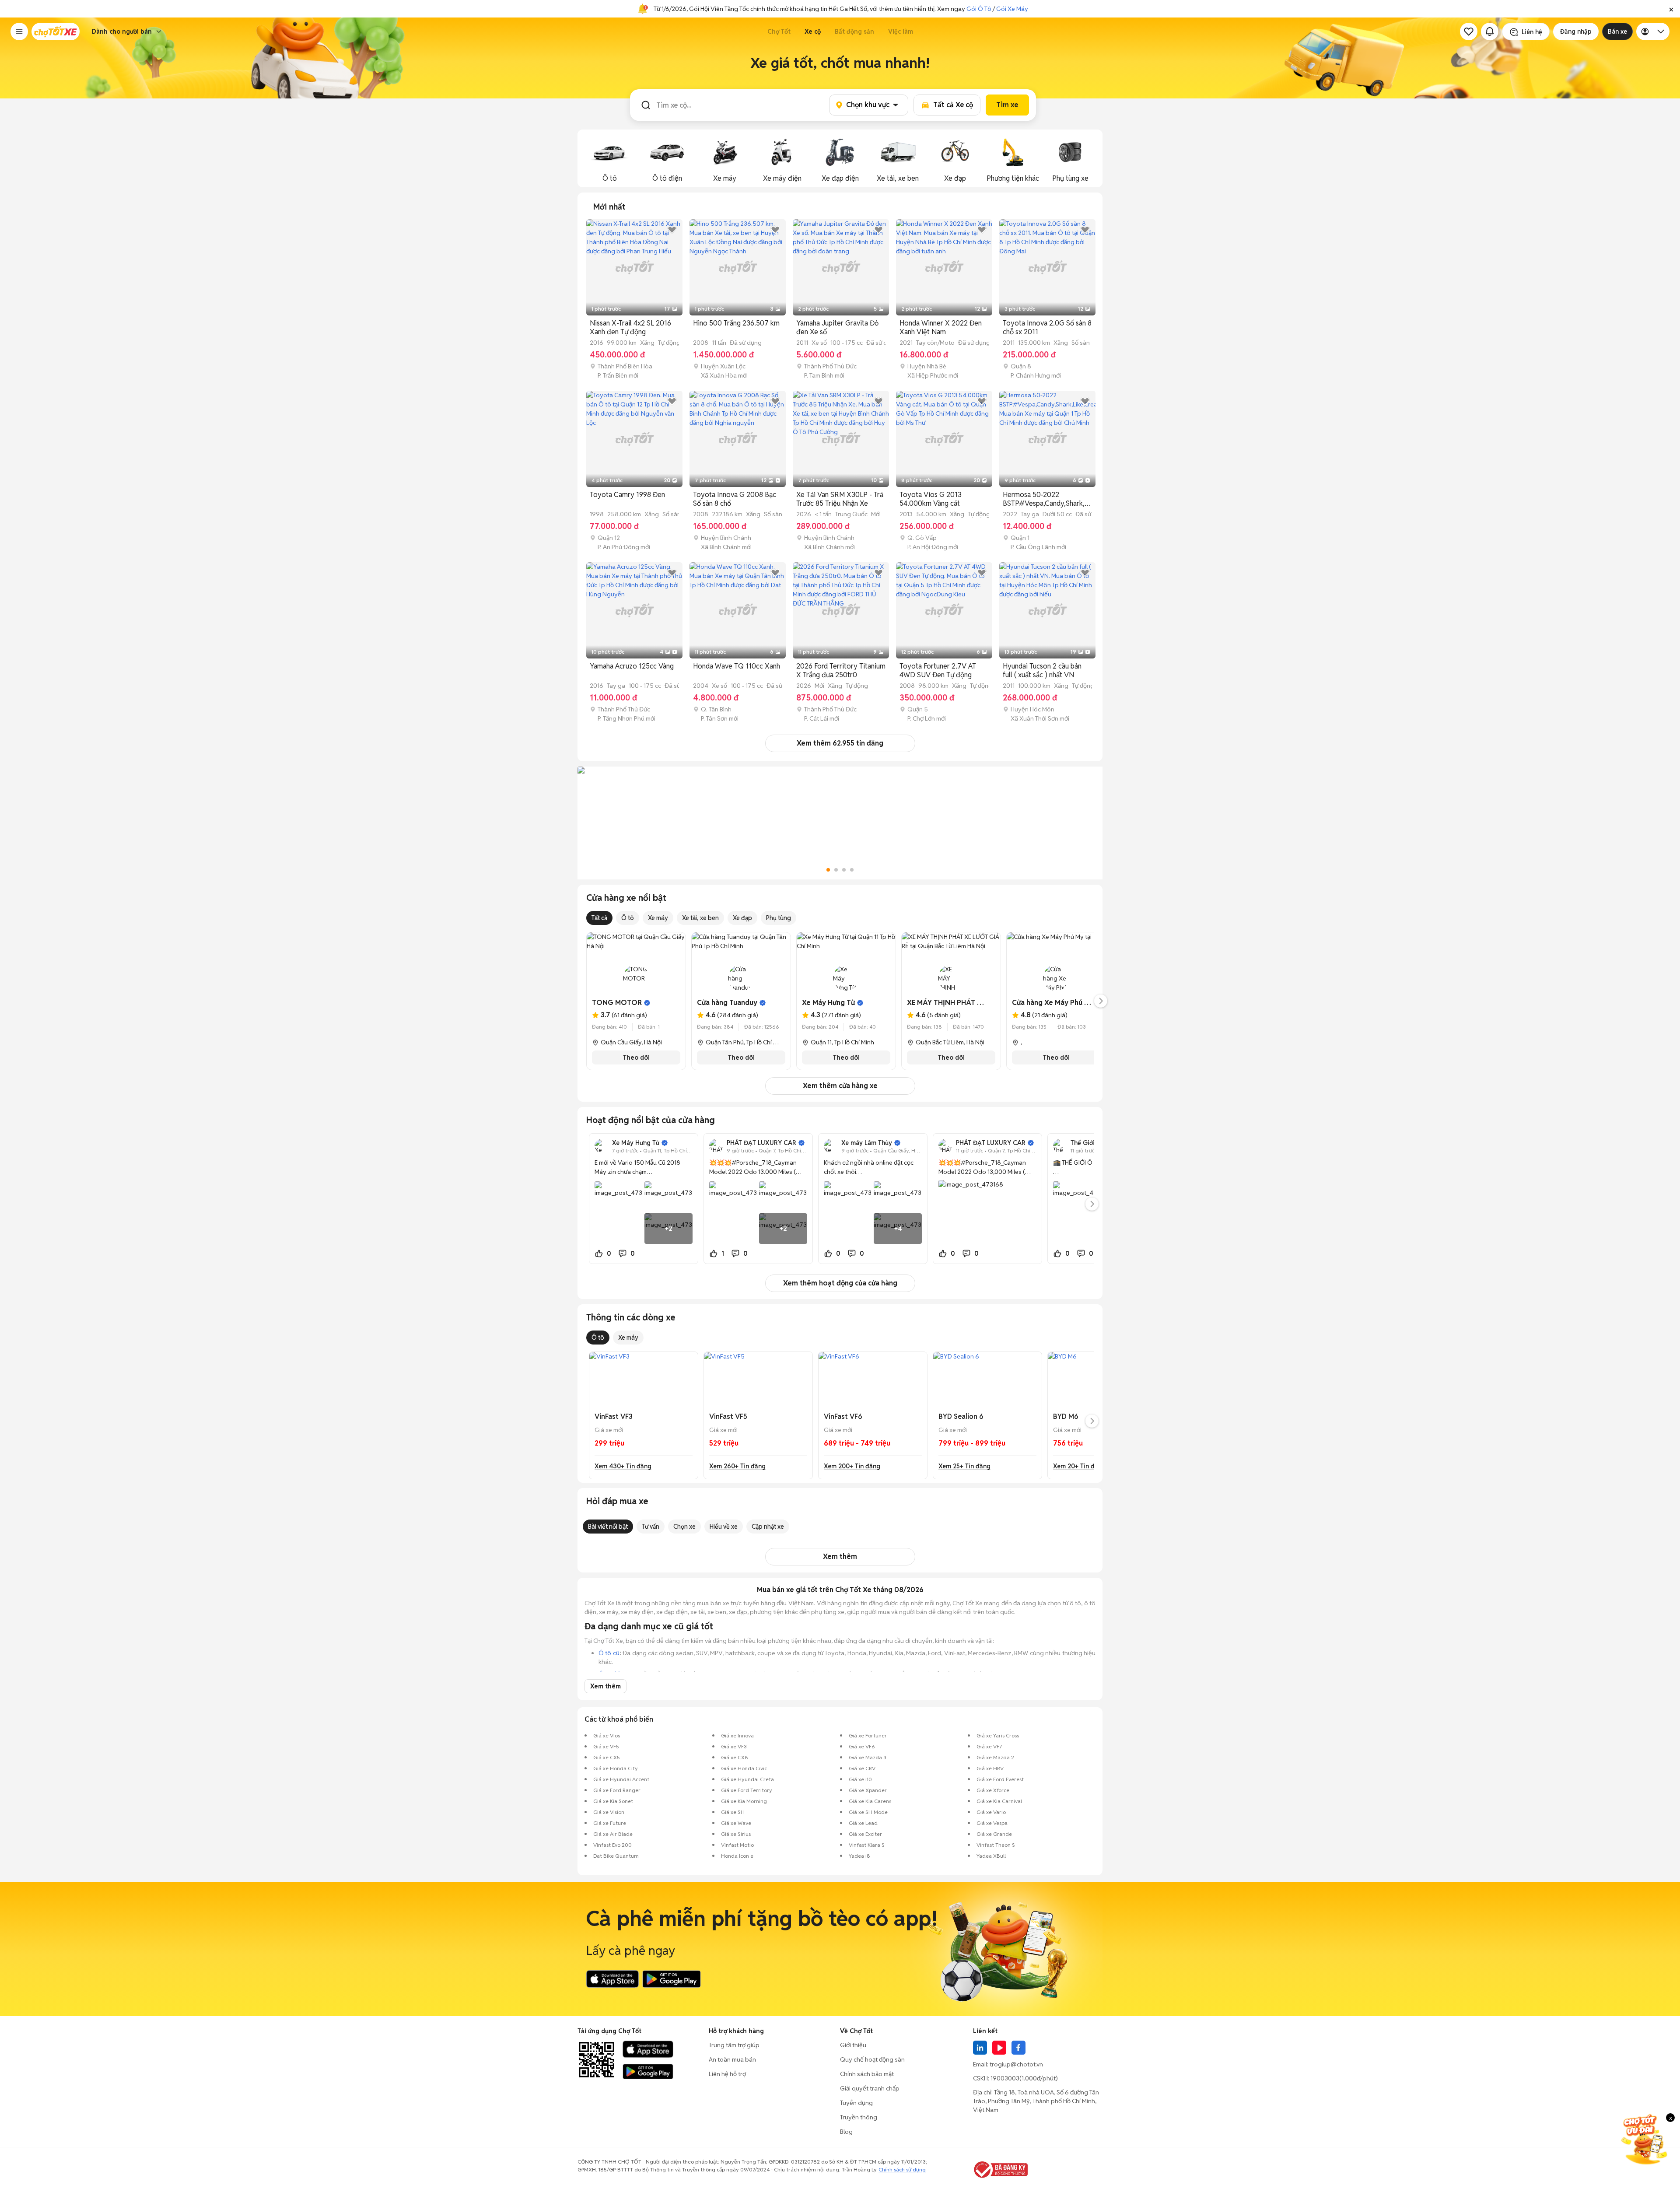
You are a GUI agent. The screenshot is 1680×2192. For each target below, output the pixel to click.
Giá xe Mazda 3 (868, 1757)
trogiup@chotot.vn (1016, 2064)
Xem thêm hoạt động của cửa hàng (840, 1283)
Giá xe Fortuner (868, 1735)
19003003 (1005, 2078)
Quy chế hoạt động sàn (872, 2059)
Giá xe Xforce (993, 1790)
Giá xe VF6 (862, 1746)
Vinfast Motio (737, 1845)
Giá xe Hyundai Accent (621, 1779)
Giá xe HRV (990, 1768)
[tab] (609, 207)
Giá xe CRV (862, 1768)
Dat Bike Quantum (616, 1856)
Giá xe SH (733, 1812)
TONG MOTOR (617, 1003)
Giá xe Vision (609, 1812)
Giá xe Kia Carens (870, 1801)
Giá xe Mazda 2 (995, 1757)
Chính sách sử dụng (902, 2169)
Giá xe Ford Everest (1000, 1779)
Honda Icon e (737, 1856)
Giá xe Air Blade (613, 1834)
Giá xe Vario (991, 1812)
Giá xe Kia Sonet (613, 1801)
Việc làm (901, 32)
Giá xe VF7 (989, 1746)
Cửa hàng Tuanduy (727, 1003)
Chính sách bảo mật (867, 2074)
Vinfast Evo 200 (612, 1845)
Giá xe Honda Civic (744, 1768)
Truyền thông (859, 2117)
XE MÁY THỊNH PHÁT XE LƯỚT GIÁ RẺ (969, 1003)
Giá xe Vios (607, 1735)
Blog (846, 2132)
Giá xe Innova (737, 1735)
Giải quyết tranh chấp (870, 2088)
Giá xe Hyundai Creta (747, 1779)
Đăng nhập (1576, 32)
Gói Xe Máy (1012, 9)
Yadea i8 (859, 1856)
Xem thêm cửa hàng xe (840, 1086)
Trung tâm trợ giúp (734, 2045)
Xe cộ (813, 32)
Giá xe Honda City (616, 1768)
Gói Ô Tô (979, 9)
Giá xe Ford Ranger (617, 1790)
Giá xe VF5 (606, 1746)
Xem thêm (840, 1556)
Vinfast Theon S (996, 1845)
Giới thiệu (853, 2045)
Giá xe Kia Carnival (999, 1801)
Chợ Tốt (779, 32)
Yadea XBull (991, 1856)
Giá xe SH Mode (868, 1812)
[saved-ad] (1469, 32)
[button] (1671, 9)
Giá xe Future (610, 1823)
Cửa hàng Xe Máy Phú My (1053, 1003)
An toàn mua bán (732, 2059)
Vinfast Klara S (867, 1845)
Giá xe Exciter (865, 1834)
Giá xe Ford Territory (747, 1790)
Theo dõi (636, 1057)
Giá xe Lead (863, 1823)
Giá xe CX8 (735, 1757)
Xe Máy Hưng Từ (828, 1003)
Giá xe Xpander (868, 1790)
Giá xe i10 (860, 1779)
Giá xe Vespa (992, 1823)
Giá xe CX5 (607, 1757)
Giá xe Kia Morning (744, 1801)
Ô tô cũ (609, 1653)
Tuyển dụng (856, 2103)
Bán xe (1617, 32)
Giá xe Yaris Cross (998, 1735)
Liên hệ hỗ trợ (727, 2074)
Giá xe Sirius (736, 1834)
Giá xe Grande (994, 1834)
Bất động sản (854, 32)
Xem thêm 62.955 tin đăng (840, 743)
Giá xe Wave (736, 1823)
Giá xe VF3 (734, 1746)
